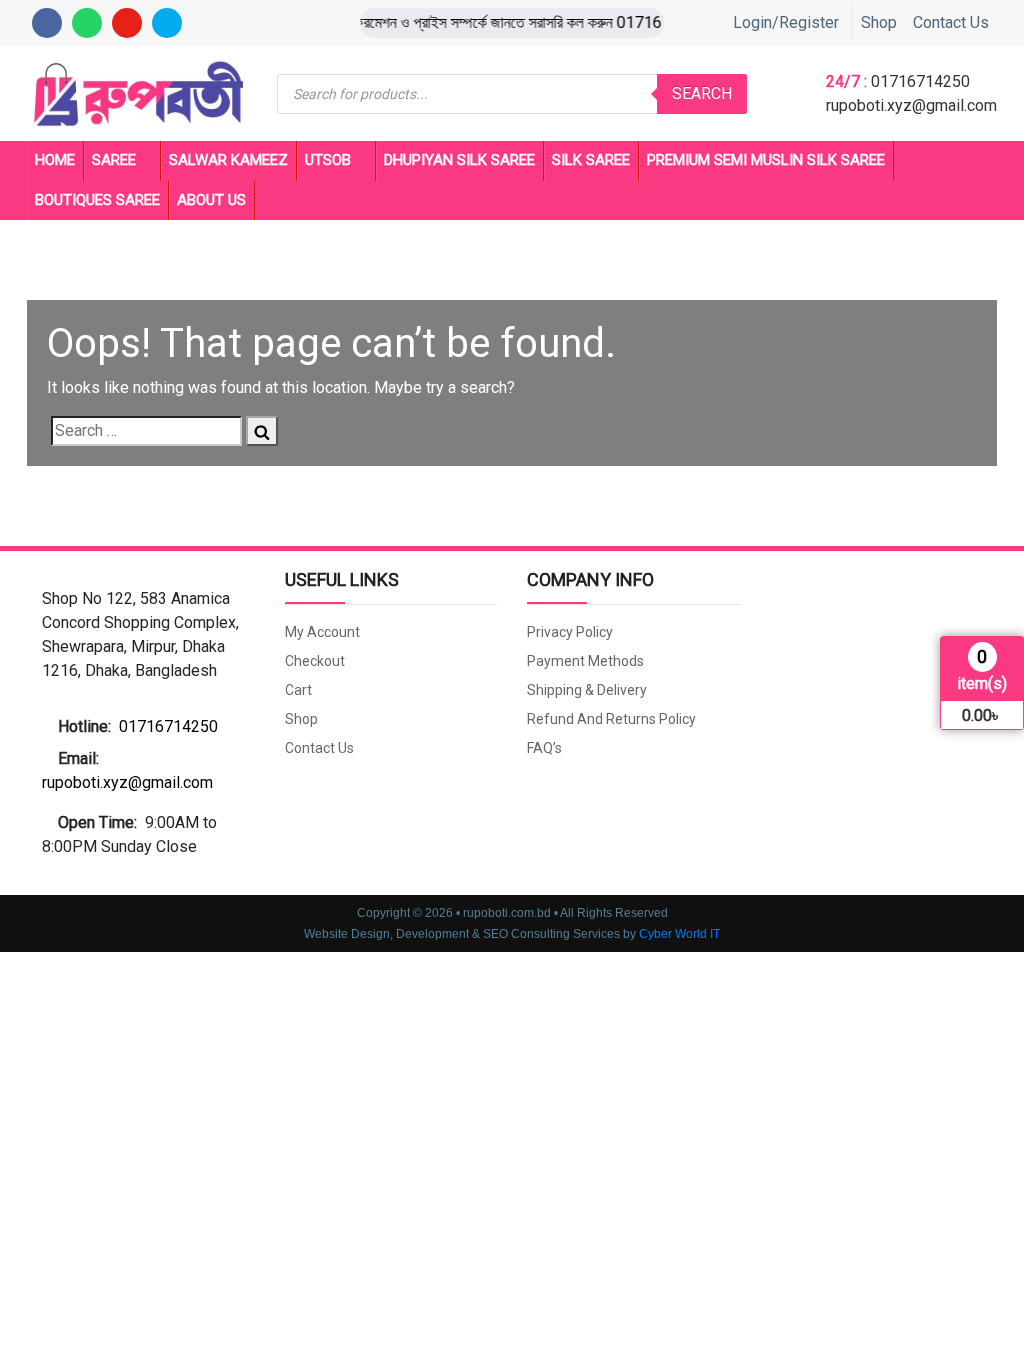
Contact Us (951, 22)
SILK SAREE (591, 160)
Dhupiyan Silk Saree (459, 160)
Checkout (315, 661)
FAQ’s (544, 748)
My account (322, 632)
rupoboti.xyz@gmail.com (911, 105)
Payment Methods (585, 661)
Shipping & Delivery (587, 690)
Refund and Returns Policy (611, 719)
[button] (148, 635)
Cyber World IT (679, 934)
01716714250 (920, 81)
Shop (879, 22)
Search (702, 93)
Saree (114, 160)
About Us (211, 200)
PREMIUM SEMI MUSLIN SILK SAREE (766, 160)
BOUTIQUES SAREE (97, 200)
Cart (298, 690)
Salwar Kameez (228, 160)
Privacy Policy (570, 632)
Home (55, 160)
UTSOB (328, 160)
